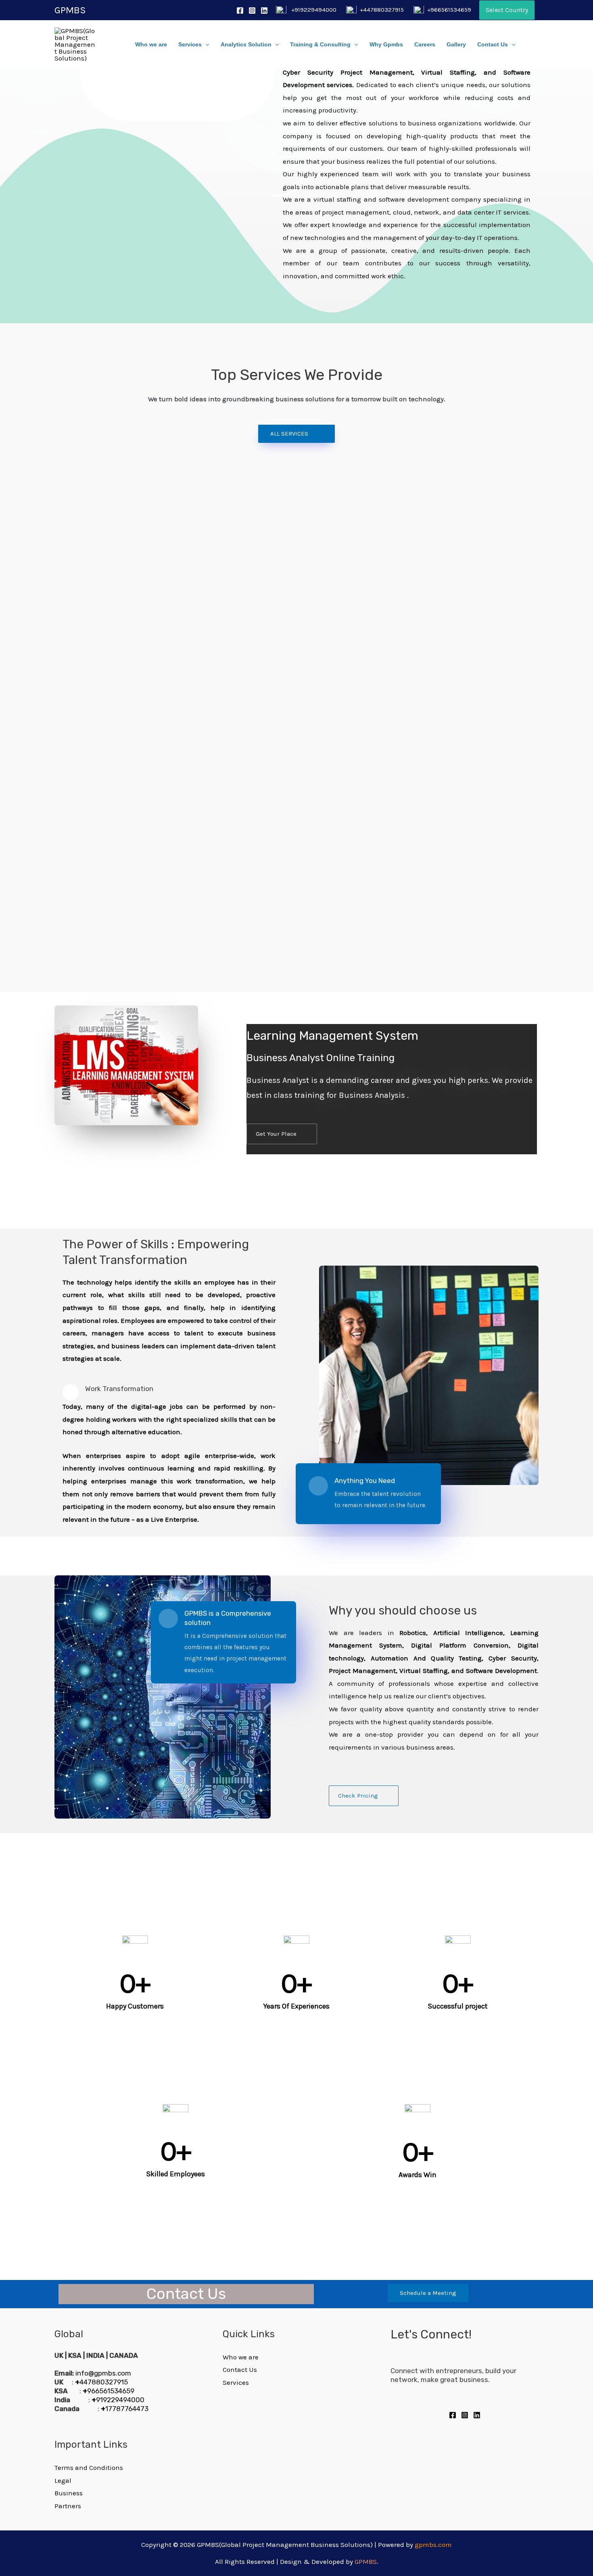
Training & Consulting (320, 45)
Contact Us (493, 45)
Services (190, 45)
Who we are (151, 45)
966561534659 (109, 2391)
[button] (296, 434)
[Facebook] (240, 10)
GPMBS (70, 10)
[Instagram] (252, 10)
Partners (68, 2506)
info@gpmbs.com (103, 2373)
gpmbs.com (433, 2545)
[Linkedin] (264, 10)
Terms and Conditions (89, 2468)
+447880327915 (382, 10)
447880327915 (101, 2382)
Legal (63, 2480)
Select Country (507, 10)
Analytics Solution (246, 45)
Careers (425, 45)
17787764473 (125, 2409)
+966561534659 (449, 10)
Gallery (456, 45)
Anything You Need (365, 1481)
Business (69, 2493)
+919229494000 (314, 10)
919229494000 (118, 2400)
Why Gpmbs (386, 45)
